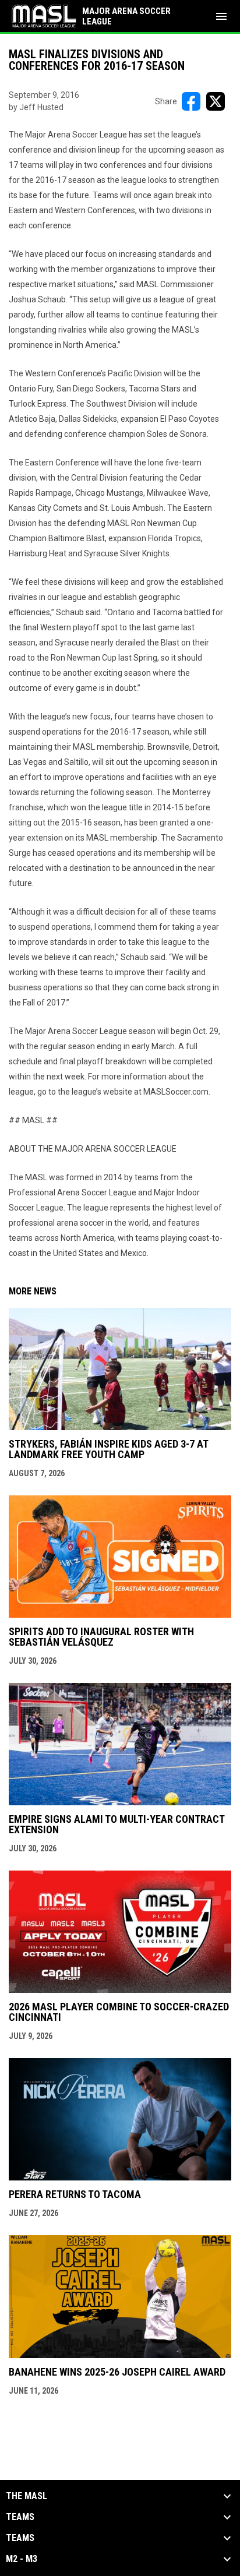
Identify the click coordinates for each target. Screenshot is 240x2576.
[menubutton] (221, 16)
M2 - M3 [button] (22, 2559)
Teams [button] (20, 2517)
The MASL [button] (27, 2496)
